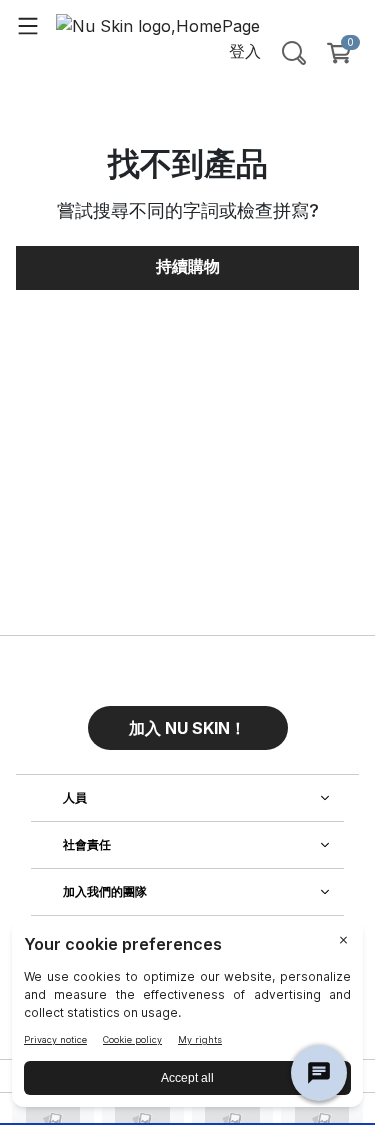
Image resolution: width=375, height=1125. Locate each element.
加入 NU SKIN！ (187, 728)
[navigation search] (294, 53)
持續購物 (188, 266)
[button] (188, 720)
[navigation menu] (28, 25)
